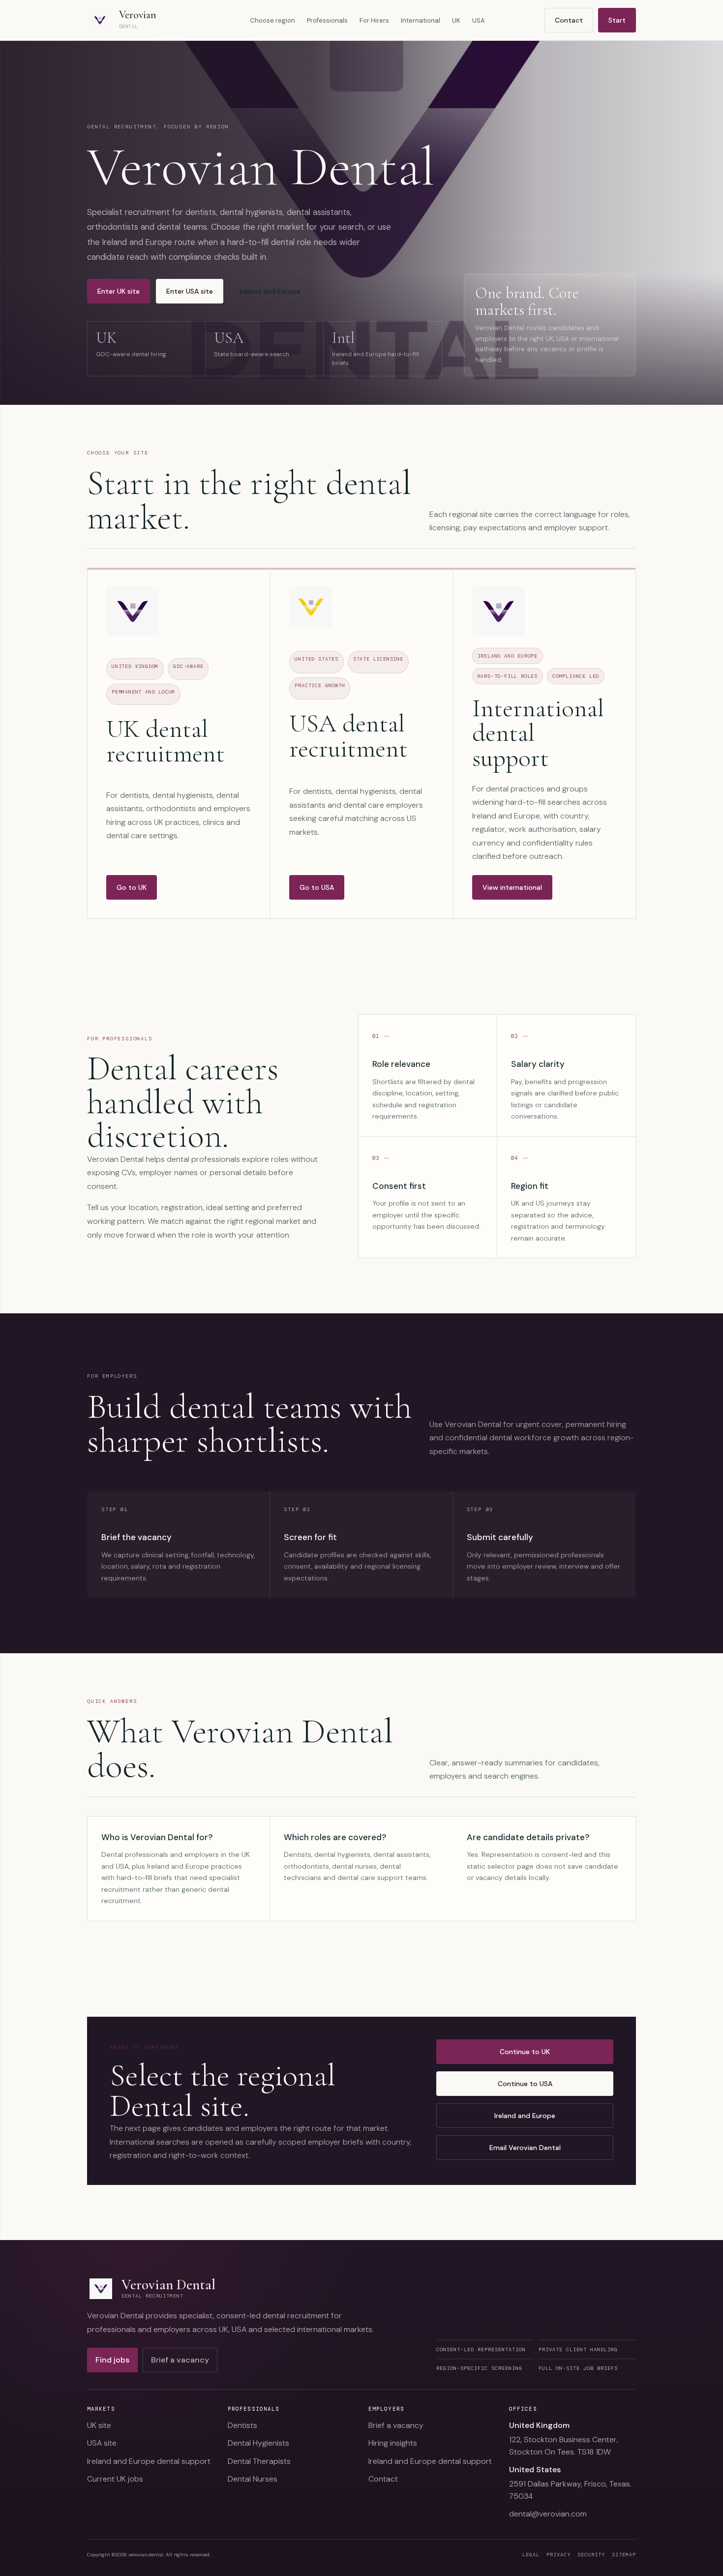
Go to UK (132, 887)
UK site (99, 2425)
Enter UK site (119, 291)
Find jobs (112, 2360)
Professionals (327, 20)
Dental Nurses (253, 2479)
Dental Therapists (259, 2461)
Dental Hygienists (258, 2443)
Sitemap (624, 2555)
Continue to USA (525, 2084)
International (421, 20)
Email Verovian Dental (525, 2148)
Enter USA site (190, 291)
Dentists (242, 2425)
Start (617, 20)
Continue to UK (525, 2052)
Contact (569, 20)
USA (479, 20)
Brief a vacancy (180, 2360)
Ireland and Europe (270, 291)
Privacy (558, 2555)
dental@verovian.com (548, 2514)
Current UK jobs (115, 2479)
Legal (531, 2555)
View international (512, 887)
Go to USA (317, 887)
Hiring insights (393, 2443)
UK (456, 20)
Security (591, 2555)
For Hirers (374, 20)
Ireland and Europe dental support (149, 2461)
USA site (102, 2443)
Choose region (272, 20)
